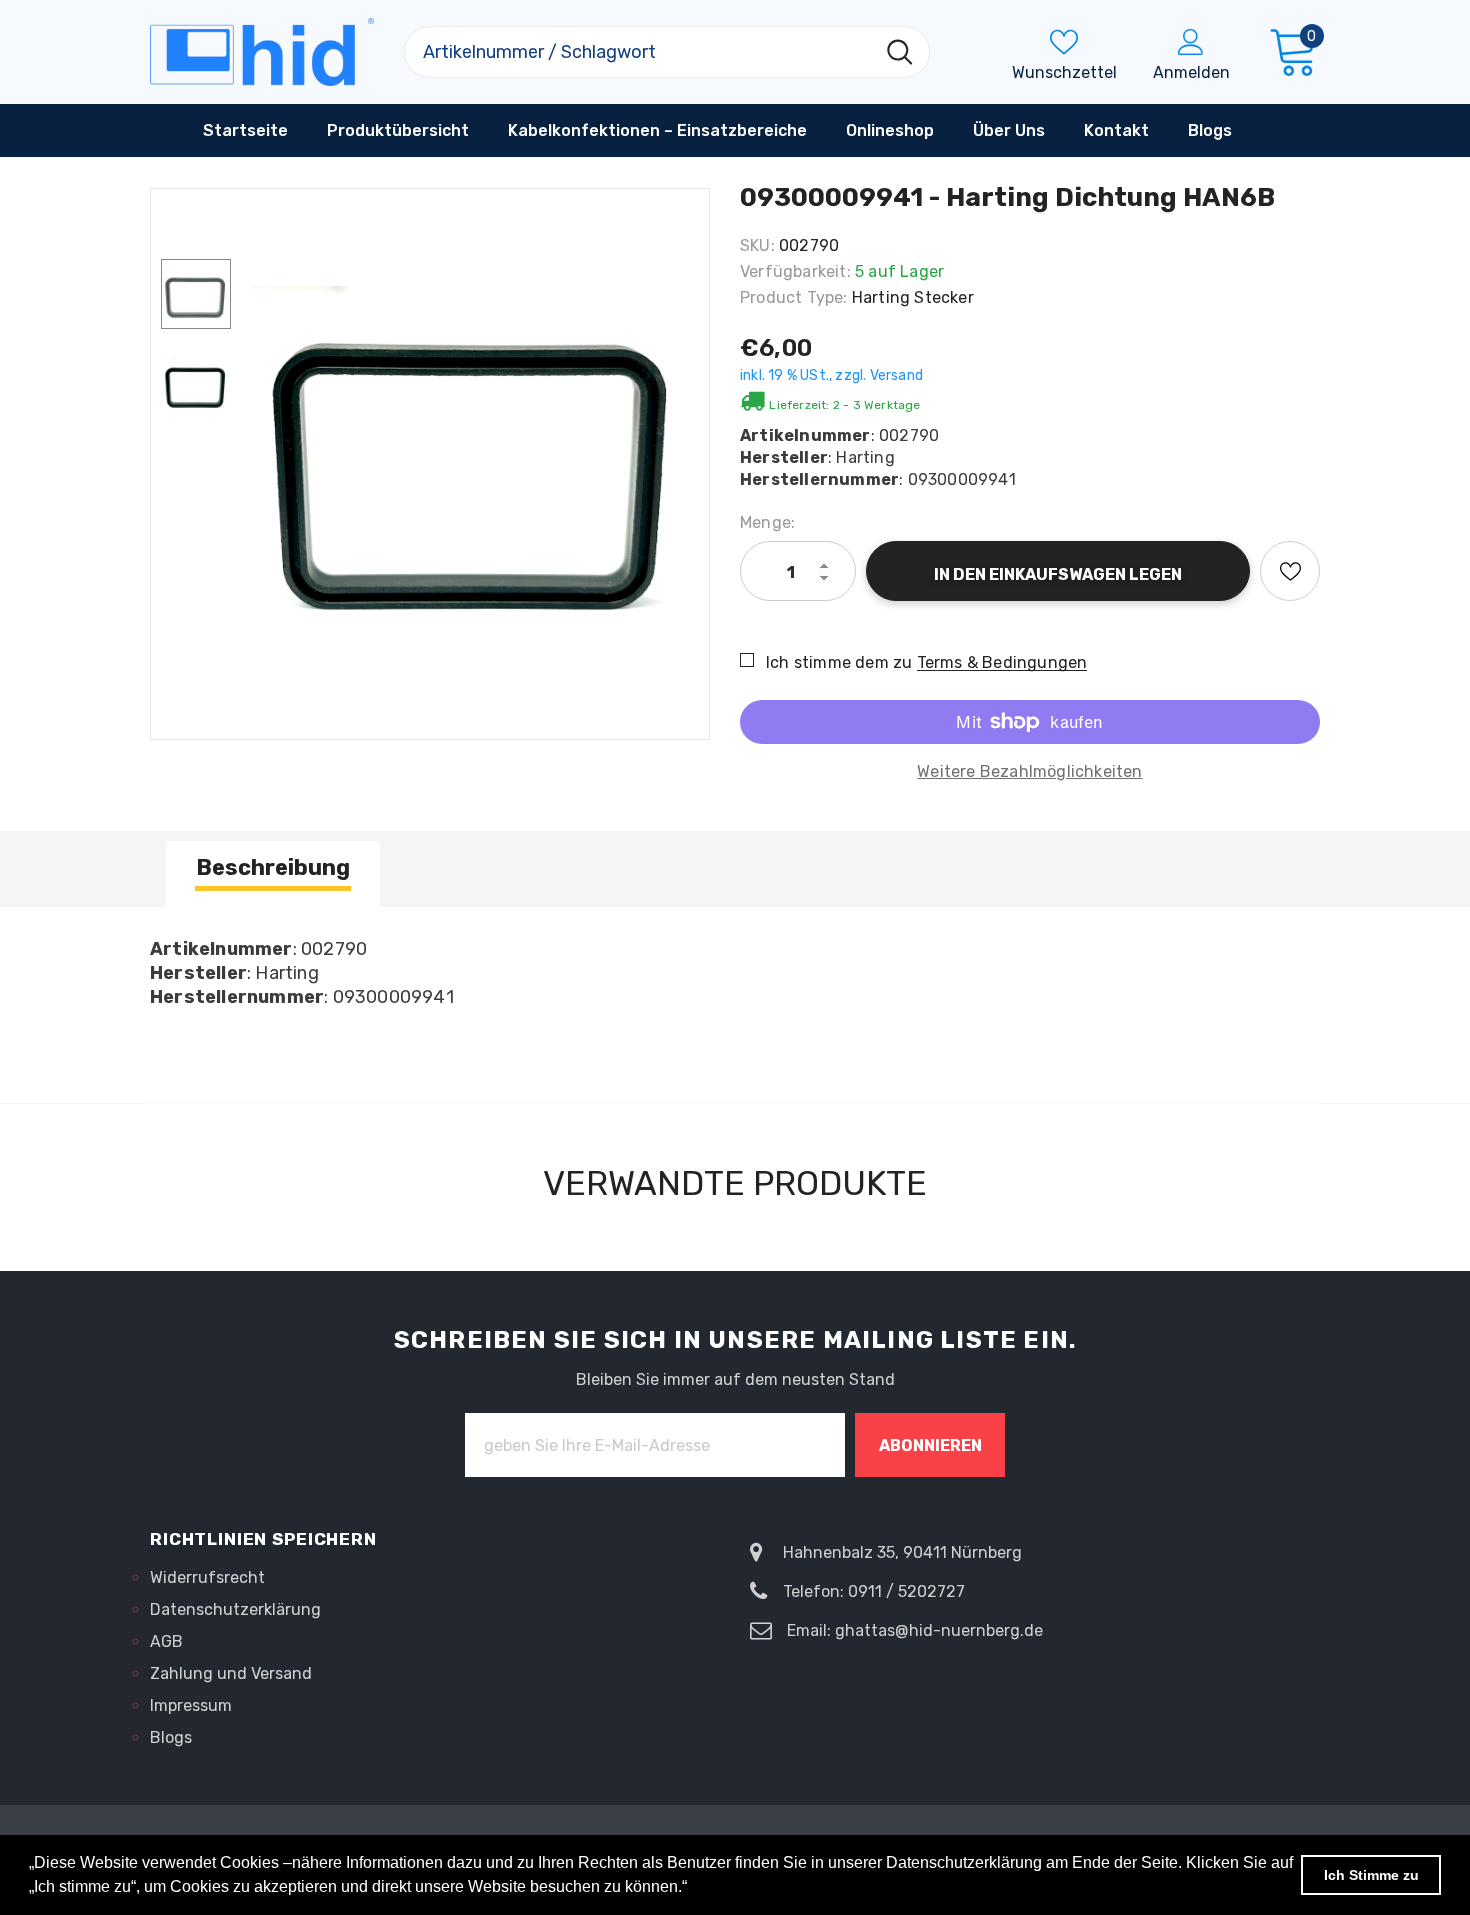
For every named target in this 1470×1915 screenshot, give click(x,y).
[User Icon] (1191, 41)
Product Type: (794, 297)
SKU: (757, 245)
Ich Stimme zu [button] (1371, 1875)
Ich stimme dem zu (839, 662)
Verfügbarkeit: (795, 271)
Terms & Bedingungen (1002, 662)
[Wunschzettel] (1290, 571)
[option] (475, 454)
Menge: (767, 522)
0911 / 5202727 (906, 1591)
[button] (694, 1889)
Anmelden (1191, 72)
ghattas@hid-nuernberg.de (939, 1630)
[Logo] (262, 52)
